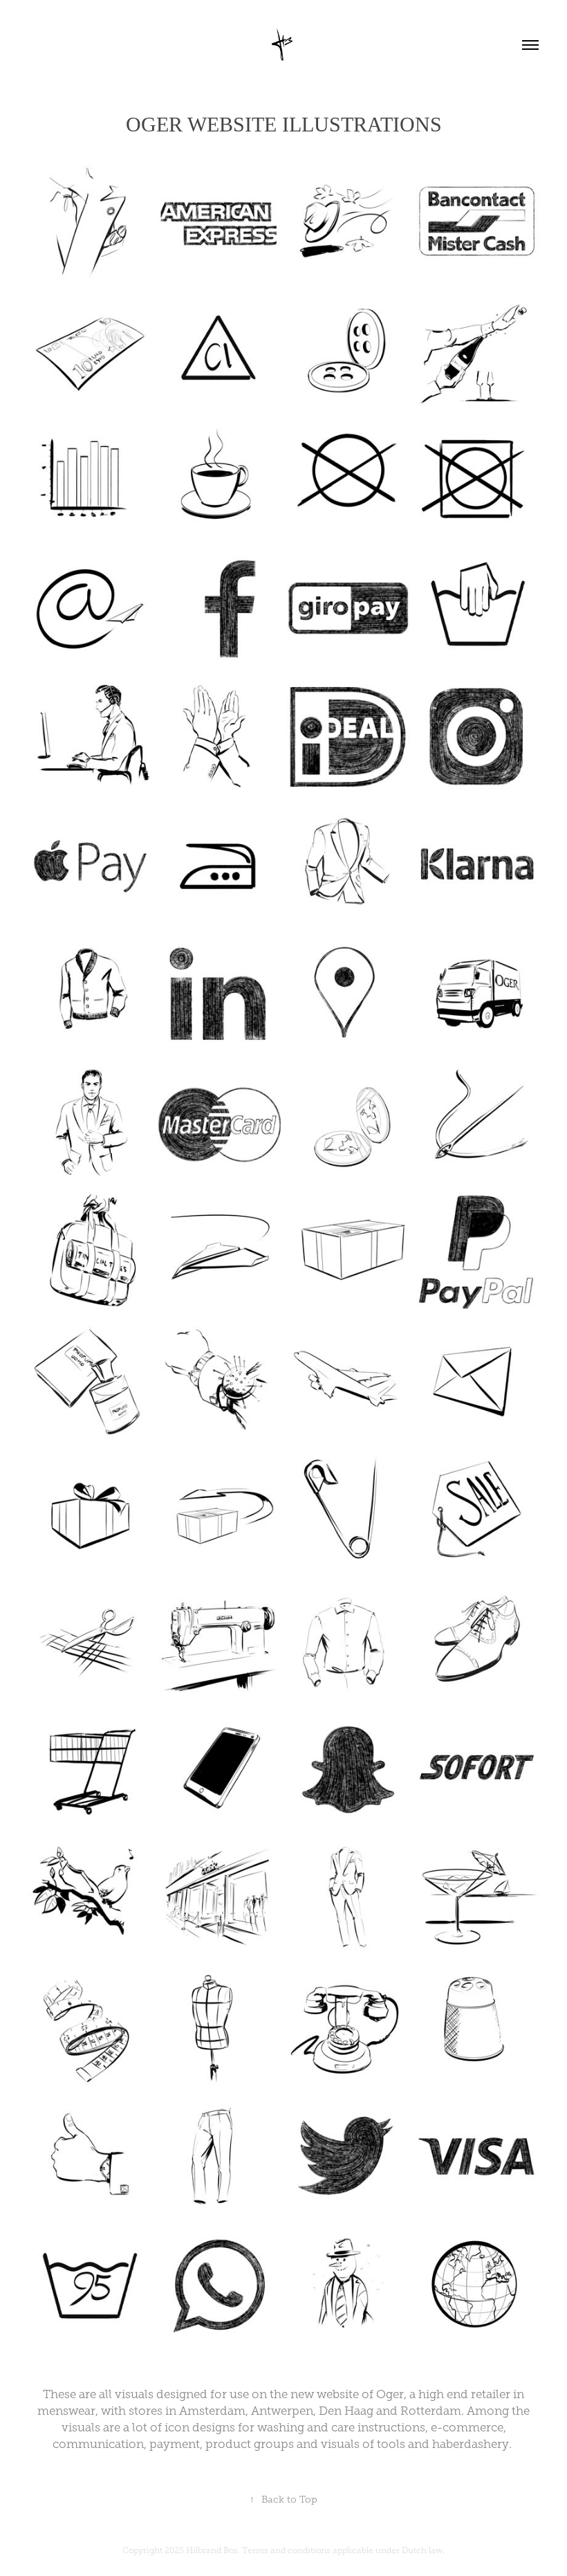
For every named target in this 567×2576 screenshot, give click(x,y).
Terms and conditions (286, 2550)
